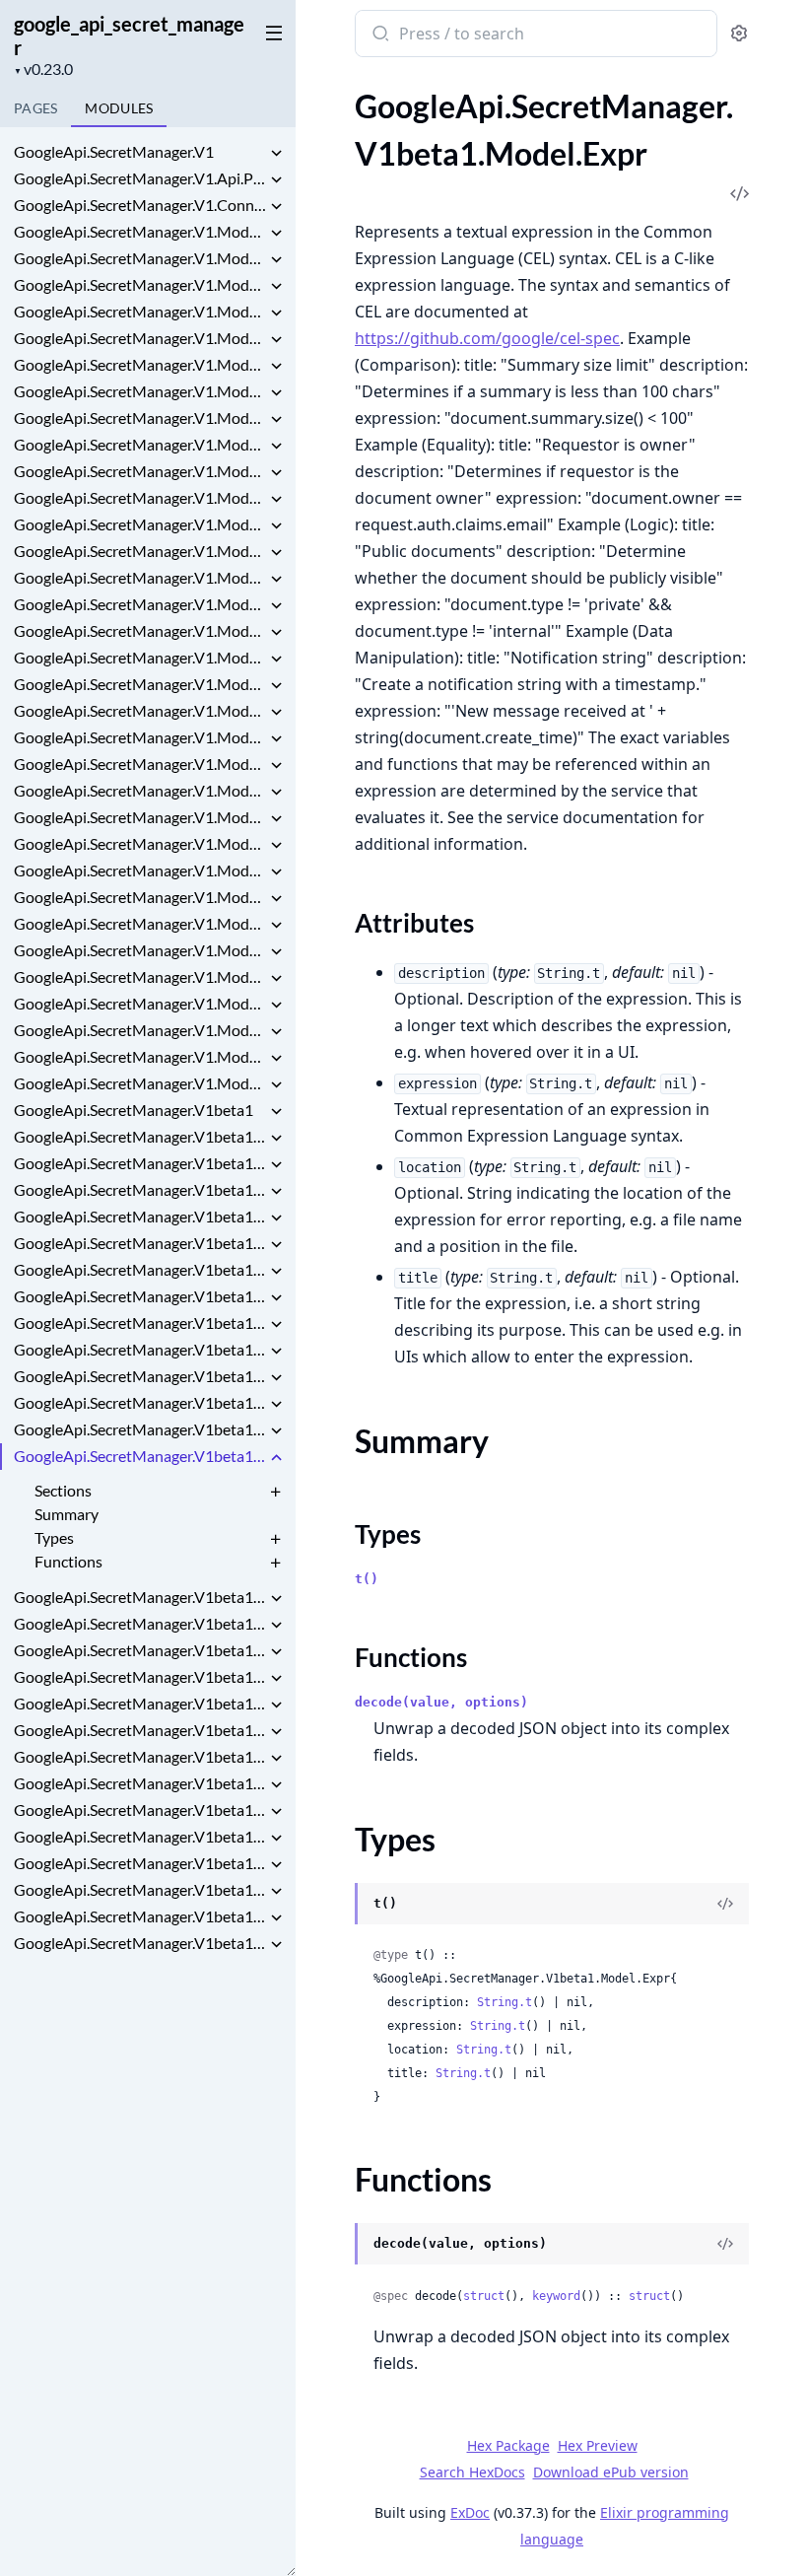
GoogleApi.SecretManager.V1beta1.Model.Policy (140, 1703)
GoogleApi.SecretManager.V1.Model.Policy (140, 710)
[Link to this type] (336, 1906)
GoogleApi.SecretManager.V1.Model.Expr (140, 577)
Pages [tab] (35, 108)
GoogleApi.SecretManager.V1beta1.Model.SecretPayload (140, 1810)
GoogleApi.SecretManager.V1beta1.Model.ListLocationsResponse (140, 1597)
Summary (67, 1514)
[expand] (276, 155)
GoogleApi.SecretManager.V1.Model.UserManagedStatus (140, 1083)
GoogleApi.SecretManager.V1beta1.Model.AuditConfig (140, 1243)
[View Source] (725, 1904)
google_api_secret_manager (129, 35)
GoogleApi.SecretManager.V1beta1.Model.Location (140, 1676)
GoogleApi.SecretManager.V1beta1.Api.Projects (140, 1136)
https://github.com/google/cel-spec (487, 338)
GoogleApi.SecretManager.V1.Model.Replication (140, 790)
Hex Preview (598, 2445)
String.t (505, 2002)
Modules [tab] (119, 108)
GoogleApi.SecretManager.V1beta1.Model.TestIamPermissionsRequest (140, 1889)
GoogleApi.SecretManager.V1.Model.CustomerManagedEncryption (140, 418)
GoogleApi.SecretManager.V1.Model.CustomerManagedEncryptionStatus (140, 444)
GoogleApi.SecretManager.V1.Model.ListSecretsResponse (140, 657)
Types (54, 1537)
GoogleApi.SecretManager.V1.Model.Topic (140, 1030)
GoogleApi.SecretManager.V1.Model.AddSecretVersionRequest (140, 258)
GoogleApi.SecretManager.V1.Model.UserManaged (140, 1056)
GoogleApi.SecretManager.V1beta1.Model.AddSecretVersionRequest (140, 1216)
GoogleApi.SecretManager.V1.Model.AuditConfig (140, 284)
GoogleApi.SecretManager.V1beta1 (134, 1110)
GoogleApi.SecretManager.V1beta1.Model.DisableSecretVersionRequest (140, 1376)
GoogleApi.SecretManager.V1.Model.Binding (140, 391)
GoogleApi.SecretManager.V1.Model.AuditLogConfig (140, 311)
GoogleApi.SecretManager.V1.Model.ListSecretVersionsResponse (140, 630)
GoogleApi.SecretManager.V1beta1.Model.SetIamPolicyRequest (140, 1863)
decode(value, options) (441, 1702)
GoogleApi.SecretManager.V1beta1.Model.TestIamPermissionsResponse (140, 1916)
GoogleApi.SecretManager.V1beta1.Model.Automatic (140, 1296)
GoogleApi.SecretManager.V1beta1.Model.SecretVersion (140, 1836)
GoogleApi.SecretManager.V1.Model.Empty (140, 524)
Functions (68, 1561)
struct (484, 2296)
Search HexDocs (472, 2472)
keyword (556, 2296)
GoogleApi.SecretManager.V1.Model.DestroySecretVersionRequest (140, 471)
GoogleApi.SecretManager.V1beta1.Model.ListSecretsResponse (140, 1650)
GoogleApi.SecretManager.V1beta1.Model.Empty (140, 1402)
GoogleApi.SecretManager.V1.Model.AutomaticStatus (140, 364)
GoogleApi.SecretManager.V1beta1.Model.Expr (140, 1456)
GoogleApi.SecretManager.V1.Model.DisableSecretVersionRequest (140, 497)
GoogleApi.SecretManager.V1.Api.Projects (140, 178)
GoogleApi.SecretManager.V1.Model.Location (140, 684)
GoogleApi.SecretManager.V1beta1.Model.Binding (140, 1323)
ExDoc (470, 2512)
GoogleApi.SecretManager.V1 (114, 151)
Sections (63, 1490)
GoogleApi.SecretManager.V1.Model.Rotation (140, 843)
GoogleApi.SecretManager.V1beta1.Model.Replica (140, 1730)
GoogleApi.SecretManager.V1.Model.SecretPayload (140, 897)
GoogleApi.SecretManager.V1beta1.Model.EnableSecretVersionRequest (140, 1429)
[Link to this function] (336, 2246)
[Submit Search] (379, 35)
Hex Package (508, 2445)
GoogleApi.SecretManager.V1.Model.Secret (140, 870)
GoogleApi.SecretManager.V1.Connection (140, 205)
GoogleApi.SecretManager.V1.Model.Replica (140, 737)
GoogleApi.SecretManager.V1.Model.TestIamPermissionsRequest (140, 976)
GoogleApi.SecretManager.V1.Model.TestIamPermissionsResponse (140, 1003)
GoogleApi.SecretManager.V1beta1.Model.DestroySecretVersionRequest (140, 1349)
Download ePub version (611, 2472)
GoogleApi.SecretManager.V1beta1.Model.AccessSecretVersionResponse (140, 1189)
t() (367, 1579)
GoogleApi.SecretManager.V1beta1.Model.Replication (140, 1756)
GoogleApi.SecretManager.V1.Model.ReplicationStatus (140, 817)
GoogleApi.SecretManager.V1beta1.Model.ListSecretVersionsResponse (140, 1623)
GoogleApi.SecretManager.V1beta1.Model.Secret (140, 1783)
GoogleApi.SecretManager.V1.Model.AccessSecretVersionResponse (140, 231)
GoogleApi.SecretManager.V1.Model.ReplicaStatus (140, 764)
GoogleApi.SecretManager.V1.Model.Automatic (140, 338)
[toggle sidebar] (270, 32)
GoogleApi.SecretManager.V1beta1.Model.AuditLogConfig (140, 1269)
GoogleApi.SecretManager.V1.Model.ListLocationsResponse (140, 604)
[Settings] (739, 34)
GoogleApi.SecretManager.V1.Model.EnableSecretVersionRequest (140, 551)
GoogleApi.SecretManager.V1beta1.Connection (140, 1163)
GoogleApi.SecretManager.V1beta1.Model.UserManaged (140, 1943)
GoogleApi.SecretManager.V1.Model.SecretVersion (140, 923)
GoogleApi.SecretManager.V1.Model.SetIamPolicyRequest (140, 950)
